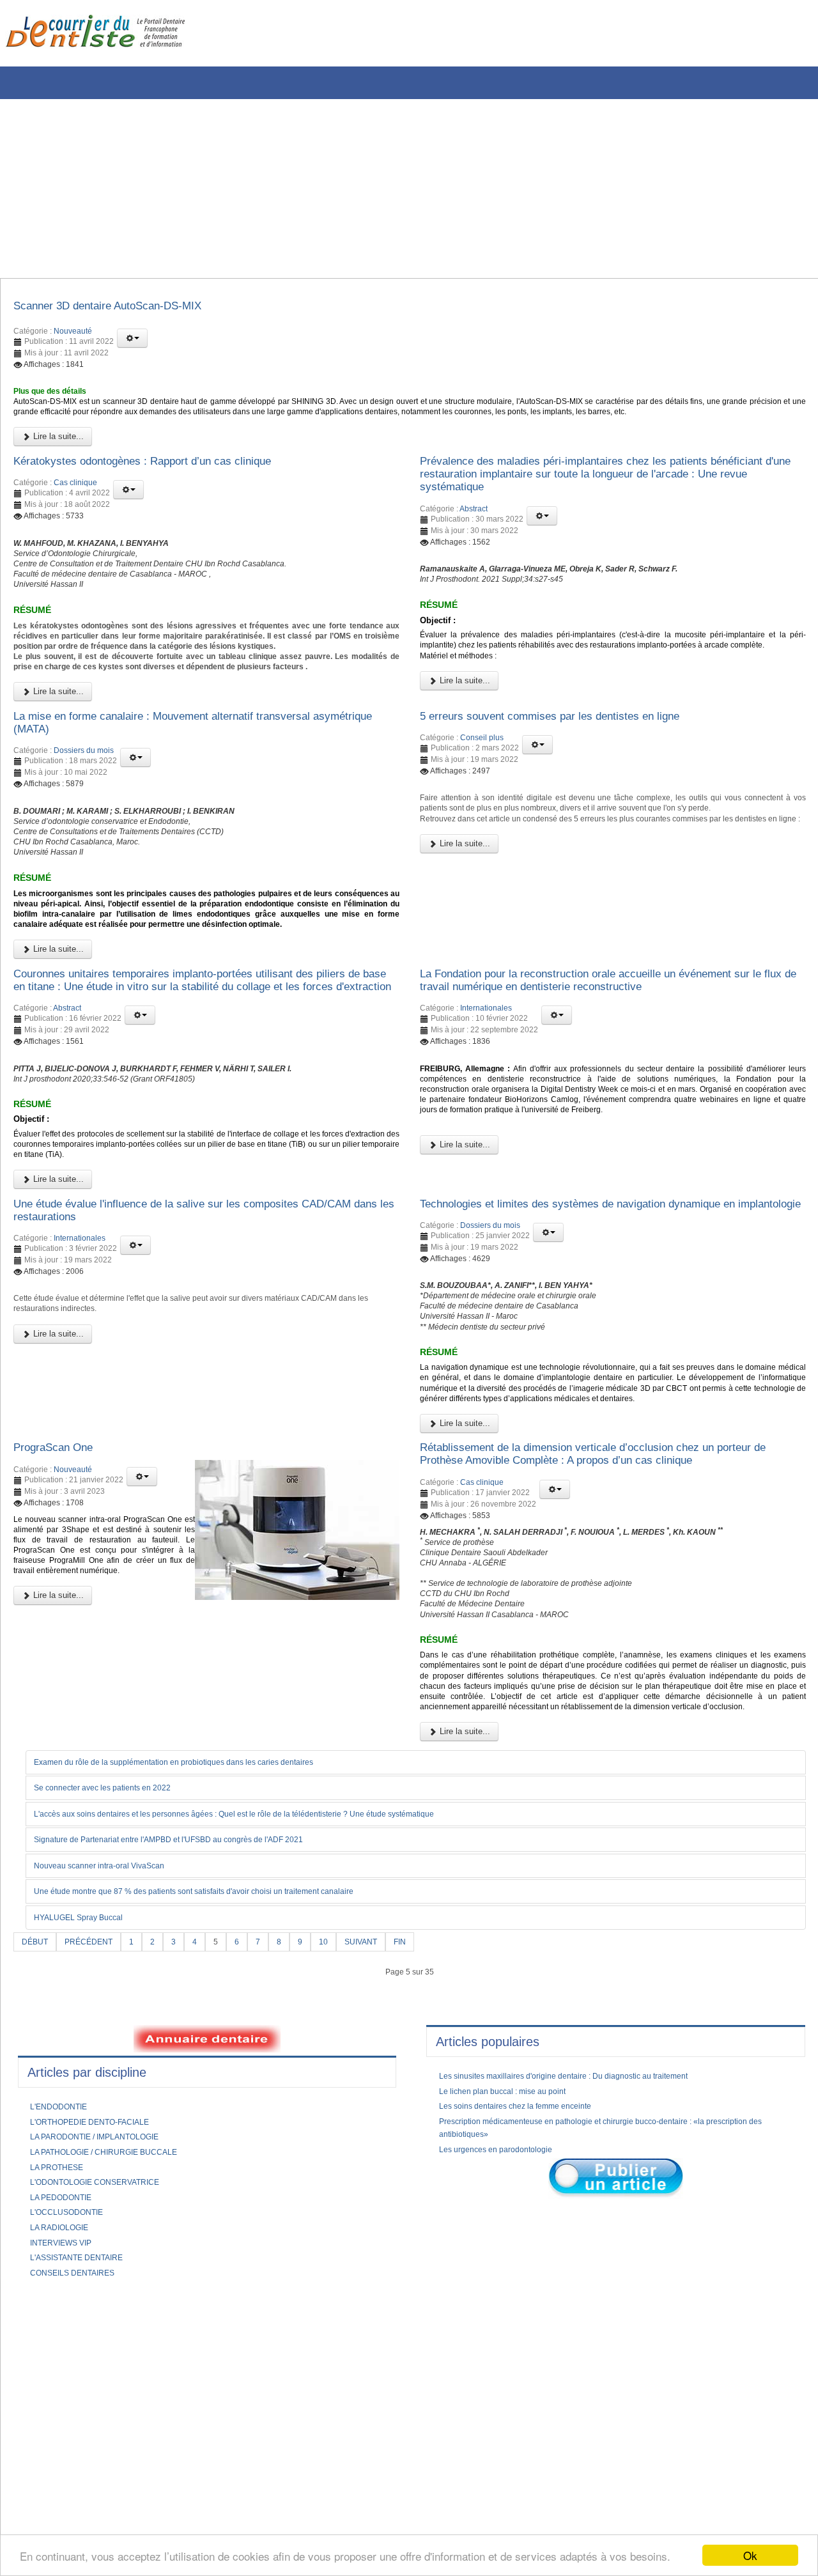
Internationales (486, 1136)
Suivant (381, 2213)
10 (340, 2213)
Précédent (96, 2213)
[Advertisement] (387, 189)
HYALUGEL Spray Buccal (87, 2189)
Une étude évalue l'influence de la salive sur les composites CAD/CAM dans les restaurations (181, 1376)
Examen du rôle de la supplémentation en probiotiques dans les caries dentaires (198, 2031)
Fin (423, 2213)
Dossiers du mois (84, 835)
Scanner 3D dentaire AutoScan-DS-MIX (126, 308)
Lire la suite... (57, 461)
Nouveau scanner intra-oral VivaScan (111, 2136)
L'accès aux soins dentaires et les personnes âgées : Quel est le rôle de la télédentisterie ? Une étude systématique (270, 2084)
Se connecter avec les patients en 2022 (116, 2057)
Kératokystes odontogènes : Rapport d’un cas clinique (166, 488)
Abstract (474, 541)
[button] (132, 342)
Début (37, 2213)
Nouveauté (73, 335)
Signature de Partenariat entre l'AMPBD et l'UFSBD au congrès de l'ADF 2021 (193, 2110)
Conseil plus (482, 821)
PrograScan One (61, 1667)
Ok (750, 2555)
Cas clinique (75, 511)
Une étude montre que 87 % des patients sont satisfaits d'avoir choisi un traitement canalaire (223, 2162)
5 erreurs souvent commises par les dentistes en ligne (573, 797)
